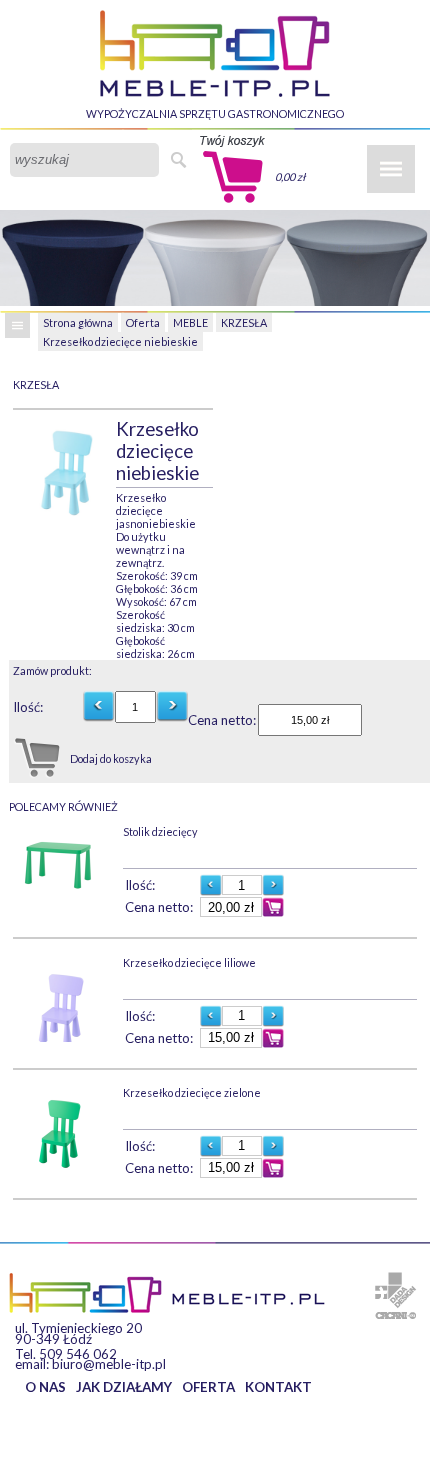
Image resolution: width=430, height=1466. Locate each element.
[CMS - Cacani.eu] (395, 1315)
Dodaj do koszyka (111, 758)
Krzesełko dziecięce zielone (192, 1092)
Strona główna (78, 322)
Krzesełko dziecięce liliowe (189, 962)
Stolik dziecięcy (160, 831)
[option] (64, 465)
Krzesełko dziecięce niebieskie (120, 341)
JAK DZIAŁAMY (124, 1387)
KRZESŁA (244, 322)
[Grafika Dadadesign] (395, 1290)
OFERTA (208, 1387)
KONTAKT (278, 1387)
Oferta (143, 322)
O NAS (45, 1387)
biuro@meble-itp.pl (109, 1364)
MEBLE (190, 322)
